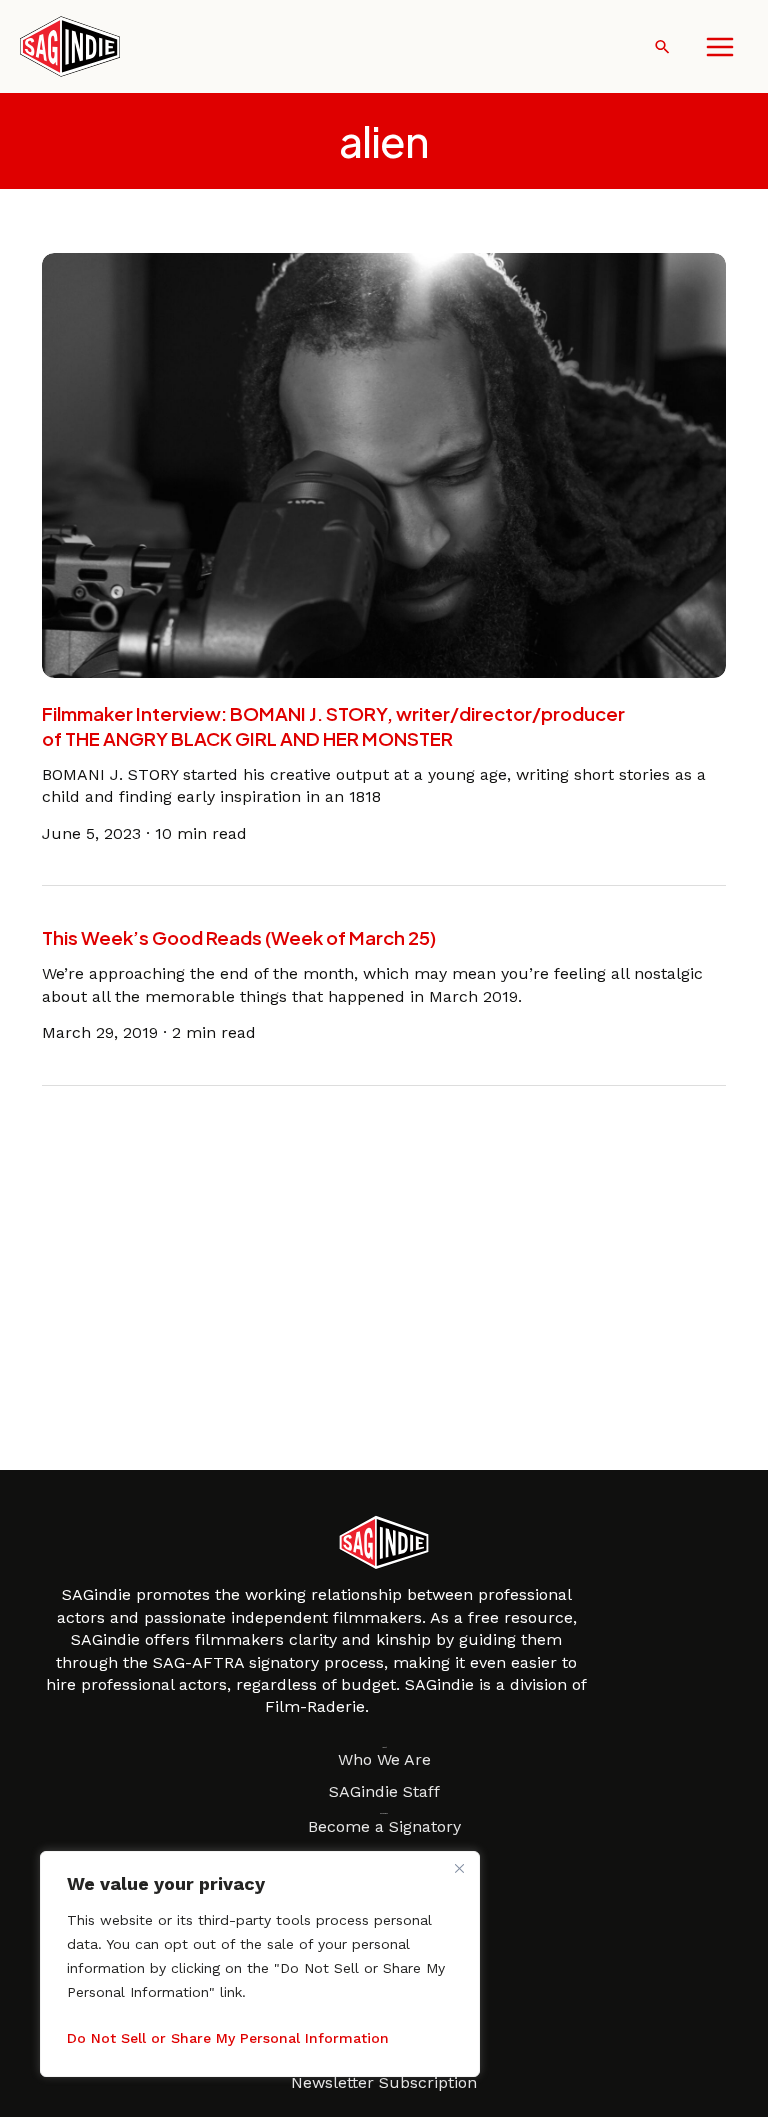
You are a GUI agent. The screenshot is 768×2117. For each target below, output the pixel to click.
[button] (662, 46)
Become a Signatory (384, 1826)
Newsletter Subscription (384, 2082)
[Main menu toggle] (720, 47)
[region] (260, 1964)
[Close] (459, 1868)
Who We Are (384, 1759)
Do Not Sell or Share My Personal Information (228, 2038)
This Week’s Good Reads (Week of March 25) (239, 937)
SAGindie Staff (384, 1791)
